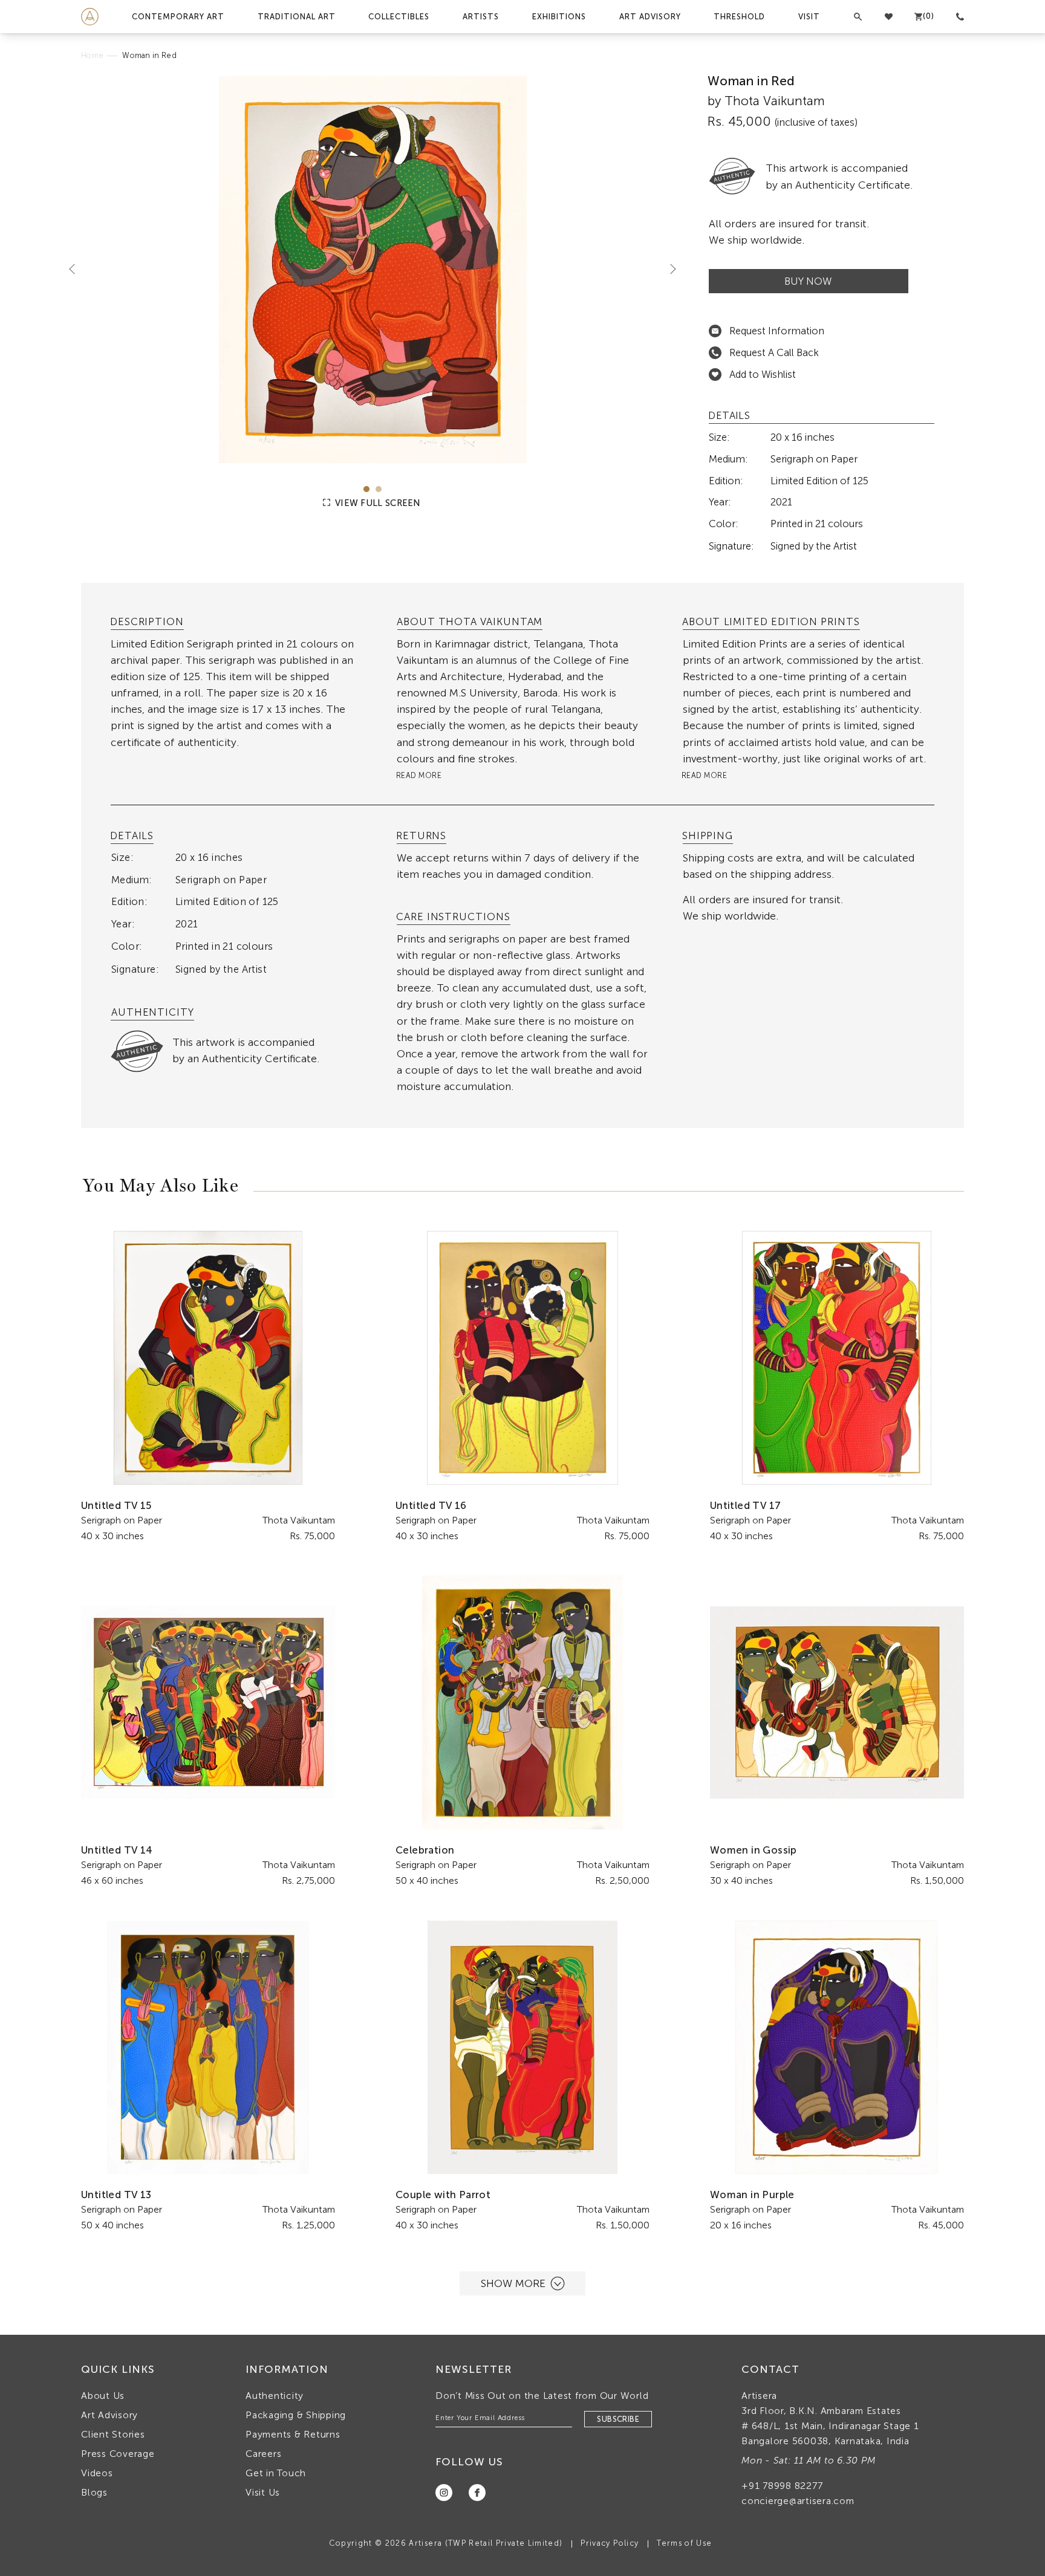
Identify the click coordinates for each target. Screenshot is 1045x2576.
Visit (809, 17)
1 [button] (366, 489)
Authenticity (275, 2396)
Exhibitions (559, 17)
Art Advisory (650, 17)
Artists (481, 17)
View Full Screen (377, 503)
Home (92, 55)
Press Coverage (118, 2454)
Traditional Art (297, 17)
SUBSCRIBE (618, 2419)
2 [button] (379, 489)
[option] (373, 270)
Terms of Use (684, 2543)
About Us (103, 2396)
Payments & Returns (293, 2434)
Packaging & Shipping (296, 2415)
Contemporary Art (178, 17)
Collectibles (399, 17)
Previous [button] (77, 268)
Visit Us (263, 2492)
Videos (97, 2473)
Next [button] (668, 268)
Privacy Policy (610, 2543)
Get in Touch (276, 2473)
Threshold (739, 17)
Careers (263, 2454)
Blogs (94, 2492)
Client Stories (113, 2434)
